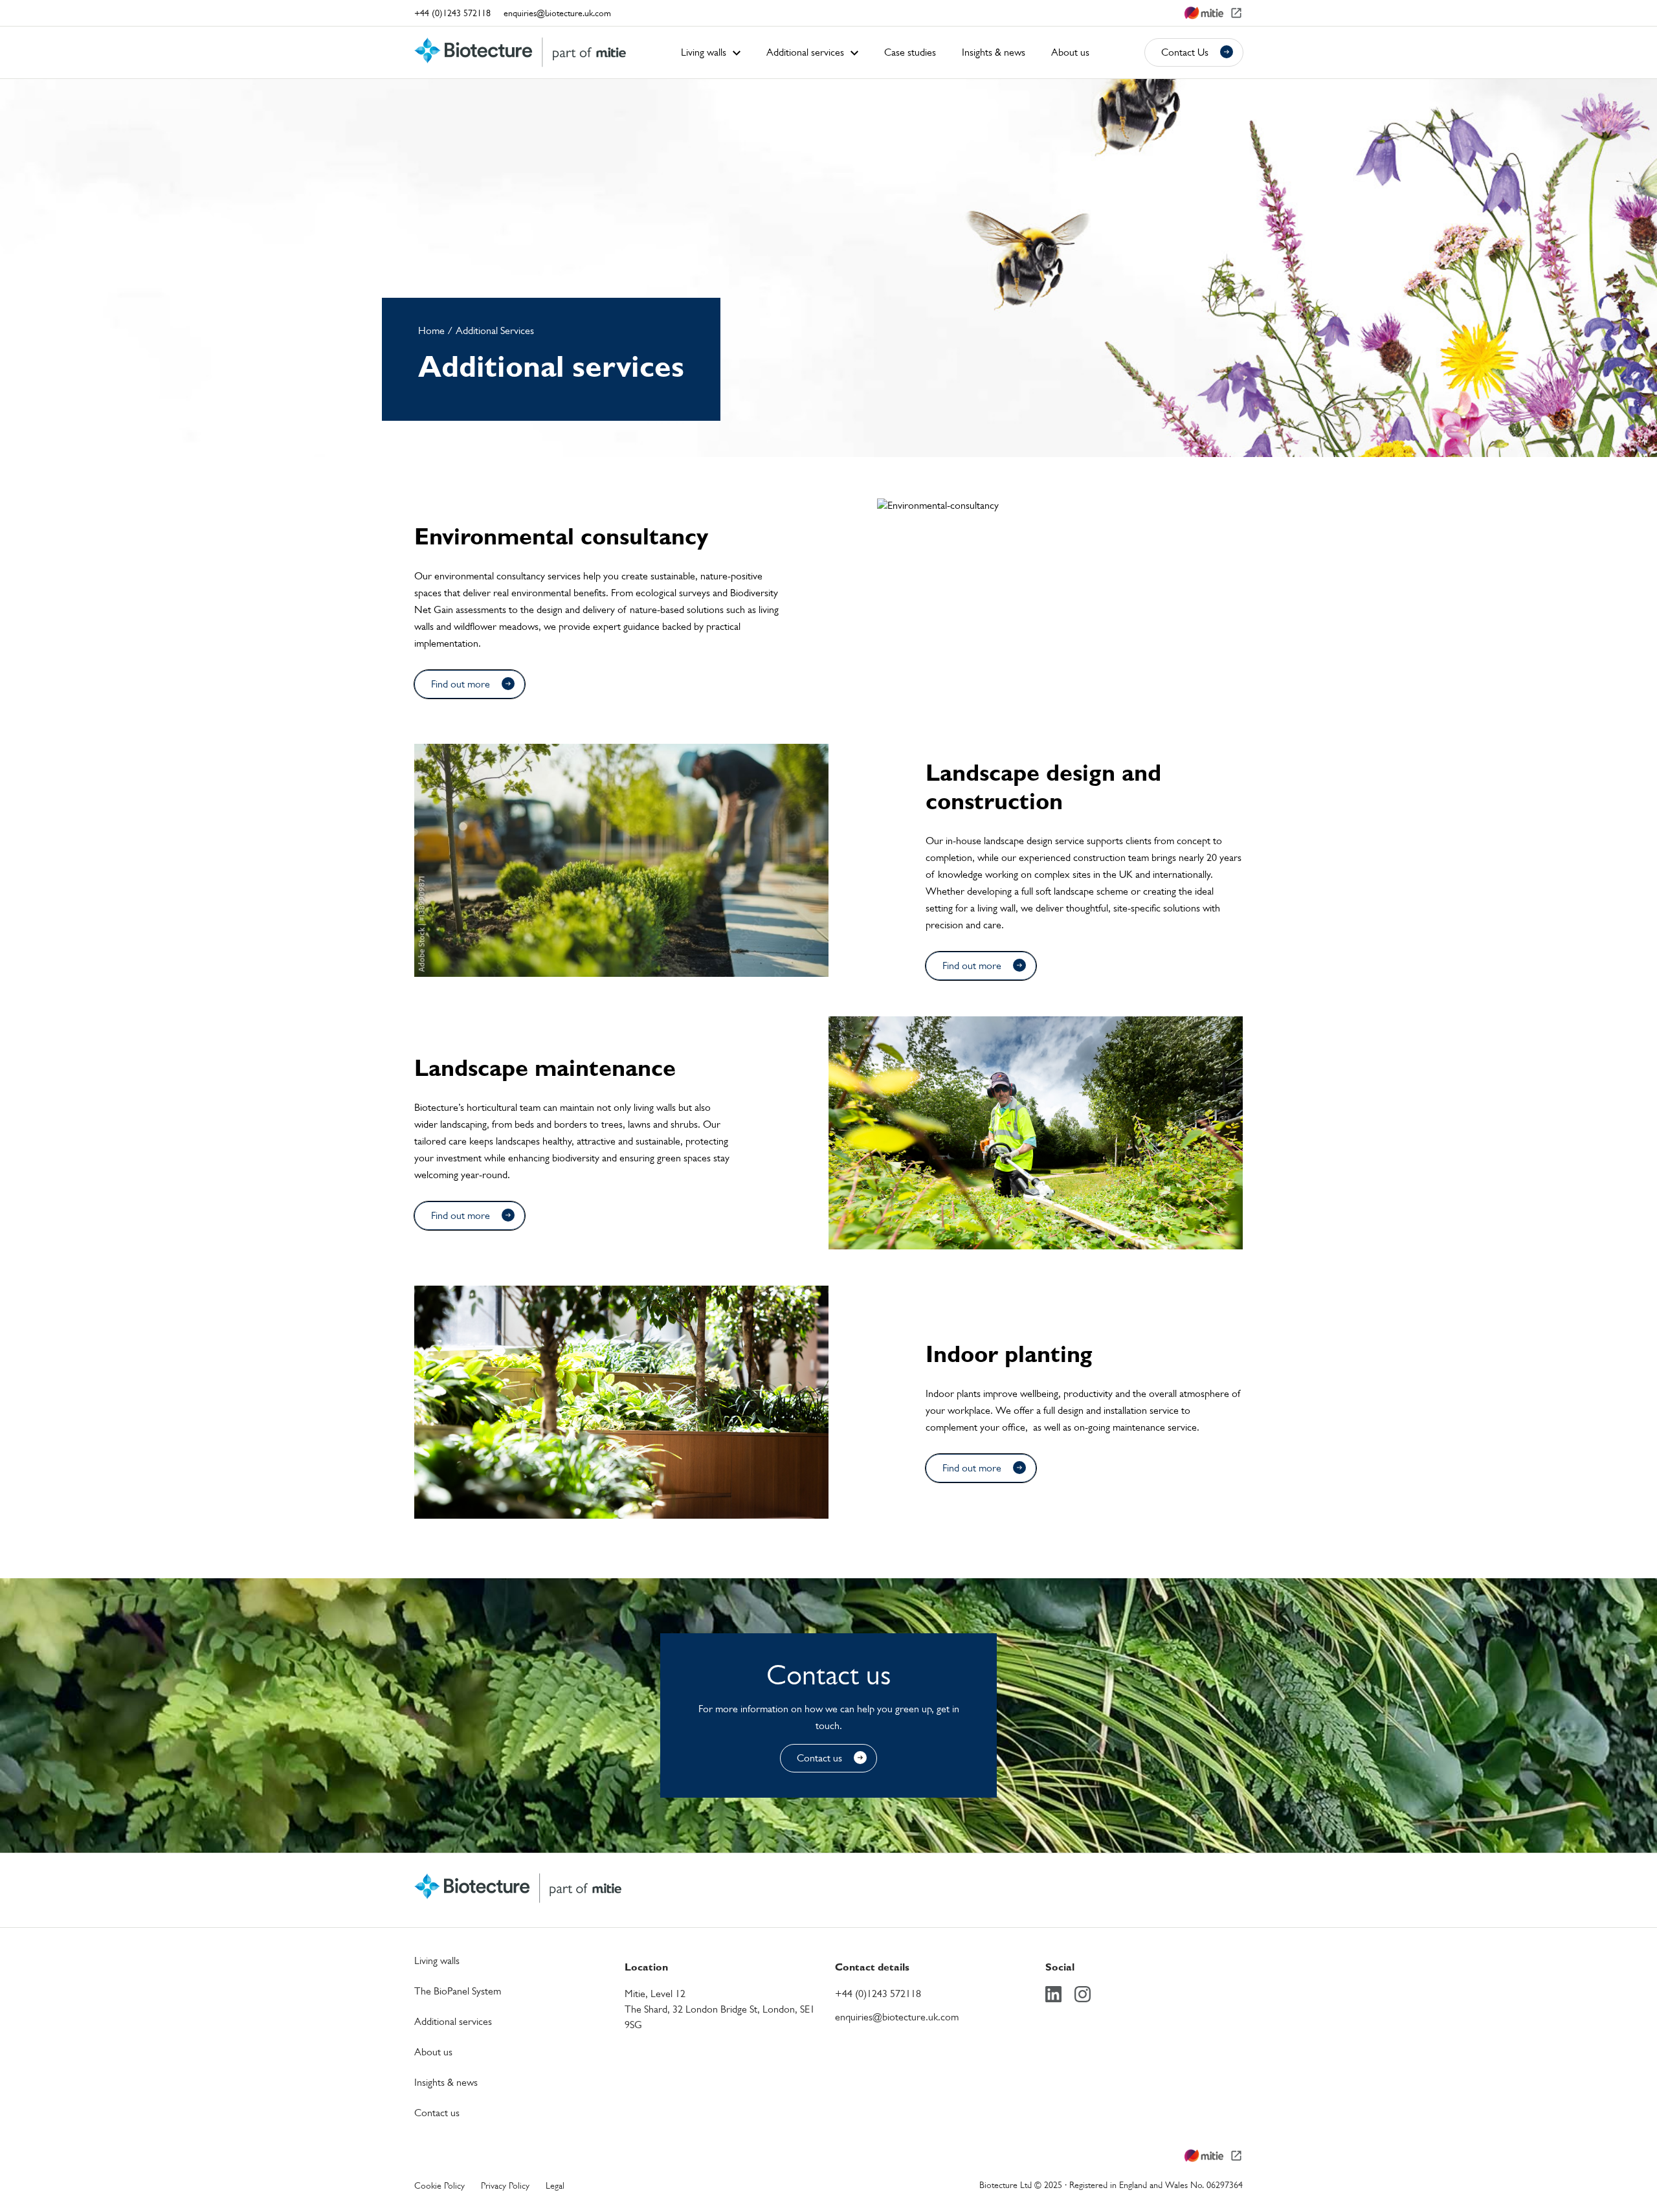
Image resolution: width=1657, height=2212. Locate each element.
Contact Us (1185, 52)
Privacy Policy (505, 2185)
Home (431, 330)
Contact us (819, 1758)
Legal (555, 2185)
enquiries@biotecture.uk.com (557, 13)
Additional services (453, 2021)
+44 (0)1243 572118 (452, 13)
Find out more (461, 684)
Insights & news (446, 2082)
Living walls (437, 1961)
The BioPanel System (458, 1991)
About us (433, 2052)
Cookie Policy (439, 2185)
